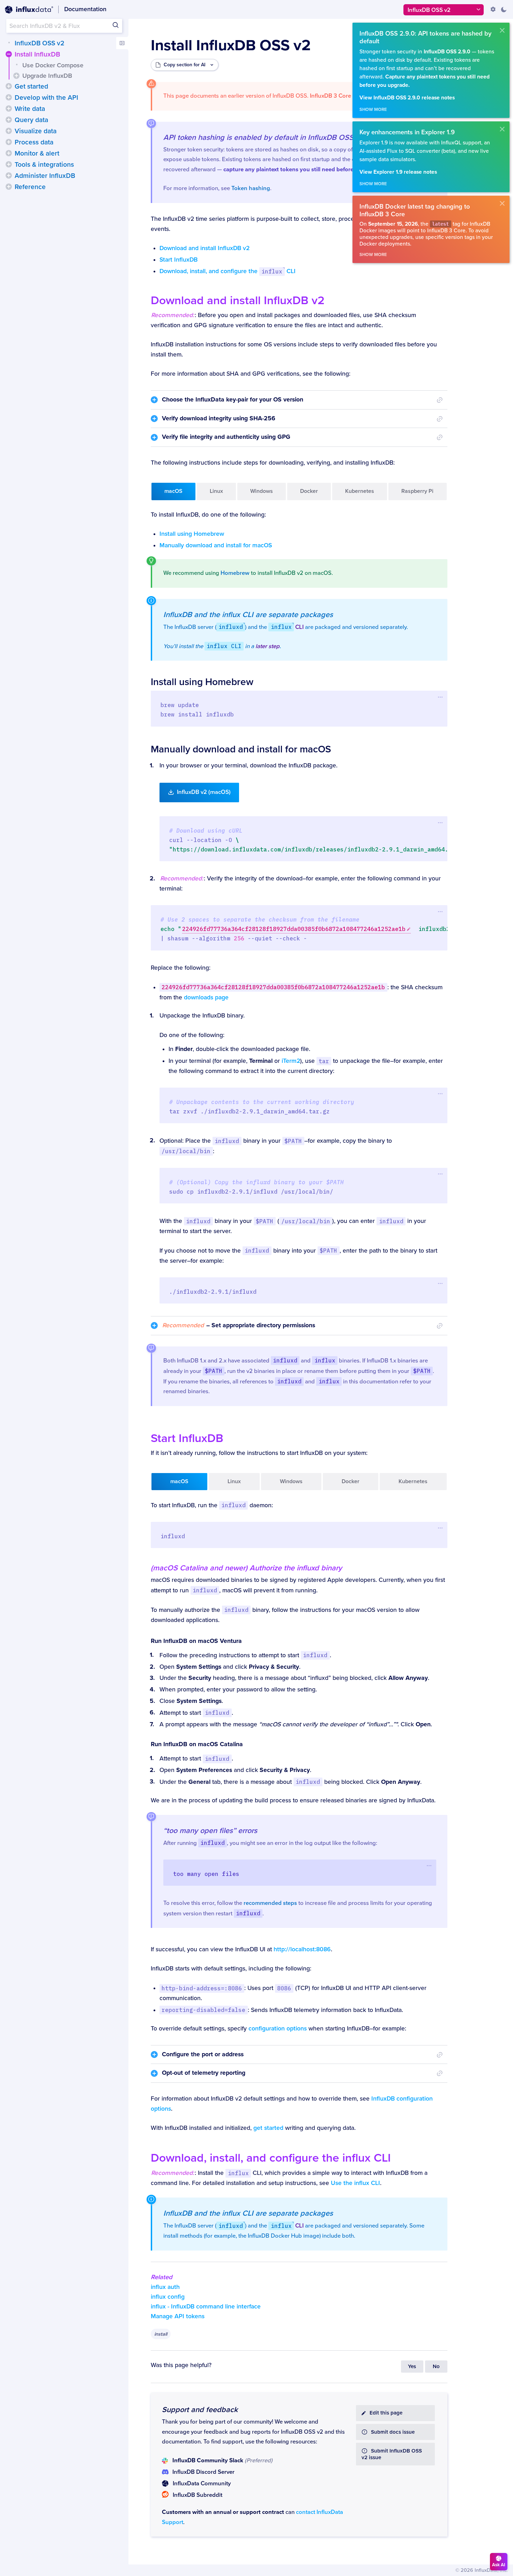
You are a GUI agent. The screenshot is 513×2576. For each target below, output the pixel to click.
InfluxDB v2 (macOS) (204, 792)
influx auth (165, 2287)
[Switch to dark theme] (504, 9)
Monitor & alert (37, 153)
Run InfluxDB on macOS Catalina (197, 1744)
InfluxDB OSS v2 (39, 43)
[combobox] (64, 26)
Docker (309, 491)
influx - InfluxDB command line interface (206, 2307)
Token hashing (251, 188)
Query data (31, 120)
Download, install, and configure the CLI (228, 271)
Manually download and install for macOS (216, 545)
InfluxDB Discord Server (203, 2472)
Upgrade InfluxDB (47, 76)
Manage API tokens (178, 2316)
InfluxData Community (202, 2484)
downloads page (206, 997)
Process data (34, 142)
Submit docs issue (393, 2432)
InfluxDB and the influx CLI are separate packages (248, 615)
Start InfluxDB (179, 260)
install (161, 2334)
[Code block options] (441, 697)
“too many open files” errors (210, 1831)
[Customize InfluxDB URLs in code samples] (493, 9)
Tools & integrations (44, 165)
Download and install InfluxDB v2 (205, 248)
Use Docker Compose (53, 65)
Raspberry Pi (417, 491)
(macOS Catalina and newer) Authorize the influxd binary (246, 1568)
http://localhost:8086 (302, 1949)
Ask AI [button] (499, 2565)
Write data (30, 109)
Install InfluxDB (37, 54)
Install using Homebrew (192, 534)
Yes (412, 2367)
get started (268, 2128)
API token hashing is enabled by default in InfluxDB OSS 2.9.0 (268, 137)
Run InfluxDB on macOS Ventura (196, 1641)
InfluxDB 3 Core (330, 96)
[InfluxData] (29, 10)
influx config (168, 2297)
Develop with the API (46, 98)
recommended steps (270, 1903)
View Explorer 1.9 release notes (398, 172)
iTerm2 (291, 1061)
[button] (9, 54)
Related (162, 2277)
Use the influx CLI (355, 2183)
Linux (216, 491)
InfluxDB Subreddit (198, 2495)
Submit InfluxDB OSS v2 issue (392, 2454)
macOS (173, 491)
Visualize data (36, 131)
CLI (287, 627)
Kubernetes (360, 491)
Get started (31, 87)
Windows (262, 491)
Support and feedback (200, 2410)
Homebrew (235, 573)
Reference (30, 187)
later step (267, 646)
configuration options (278, 2029)
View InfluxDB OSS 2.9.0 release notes (407, 98)
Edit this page (386, 2413)
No (436, 2367)
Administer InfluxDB (45, 176)
